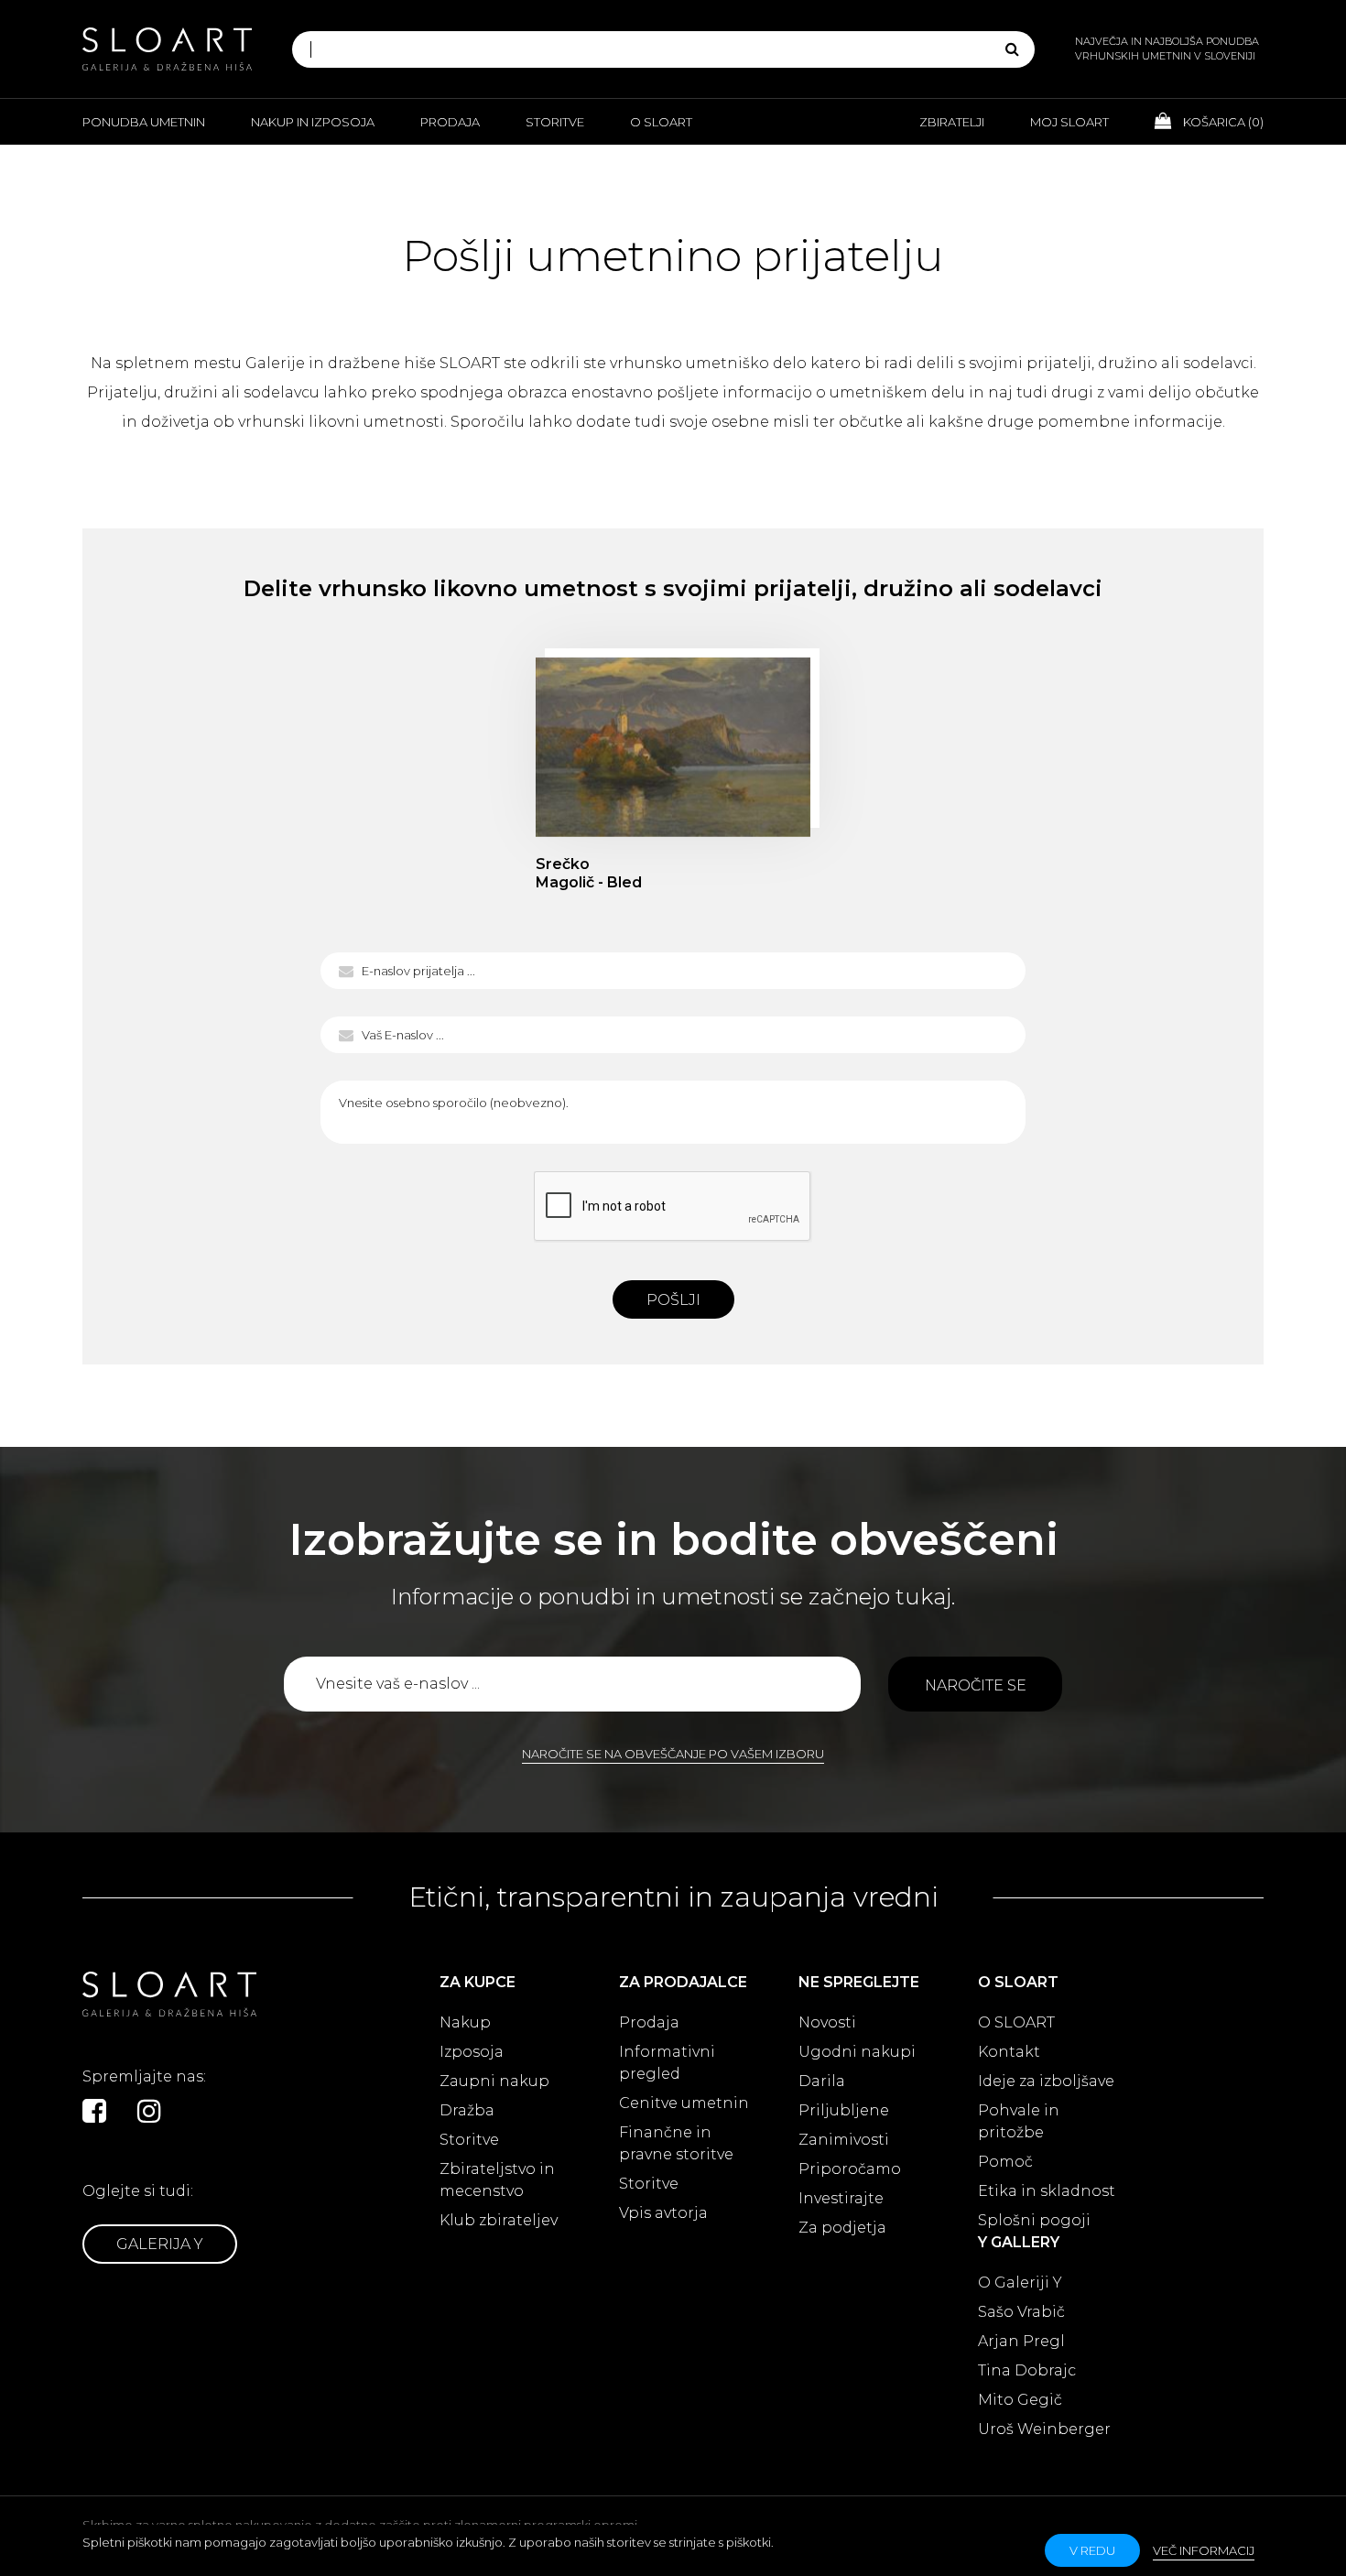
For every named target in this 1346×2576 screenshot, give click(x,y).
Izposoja (472, 2052)
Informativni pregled (667, 2063)
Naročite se (976, 1685)
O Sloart (661, 122)
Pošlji (673, 1300)
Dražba (467, 2110)
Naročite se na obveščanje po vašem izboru (673, 1754)
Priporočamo (850, 2169)
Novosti (827, 2022)
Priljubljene (844, 2110)
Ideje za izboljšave (1046, 2081)
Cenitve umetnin (684, 2103)
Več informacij (1204, 2550)
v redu (1092, 2550)
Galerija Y (160, 2244)
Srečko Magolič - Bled (673, 747)
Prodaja (450, 122)
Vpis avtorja (663, 2213)
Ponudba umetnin (144, 122)
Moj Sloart (1069, 122)
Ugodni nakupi (857, 2052)
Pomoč (1005, 2162)
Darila (822, 2081)
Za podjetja (842, 2228)
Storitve (555, 122)
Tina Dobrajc (1027, 2370)
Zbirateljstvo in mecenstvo (497, 2180)
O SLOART (1016, 2022)
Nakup (465, 2022)
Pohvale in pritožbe (1019, 2121)
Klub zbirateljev (499, 2220)
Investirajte (841, 2198)
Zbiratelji (952, 122)
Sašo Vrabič (1021, 2312)
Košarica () (1222, 122)
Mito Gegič (1020, 2400)
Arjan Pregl (1021, 2341)
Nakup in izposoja (313, 122)
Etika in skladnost (1047, 2191)
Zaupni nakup (494, 2081)
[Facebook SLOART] (94, 2111)
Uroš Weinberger (1044, 2429)
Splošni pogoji (1034, 2220)
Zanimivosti (844, 2140)
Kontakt (1009, 2052)
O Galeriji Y (1020, 2283)
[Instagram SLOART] (149, 2111)
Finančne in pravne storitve (676, 2143)
